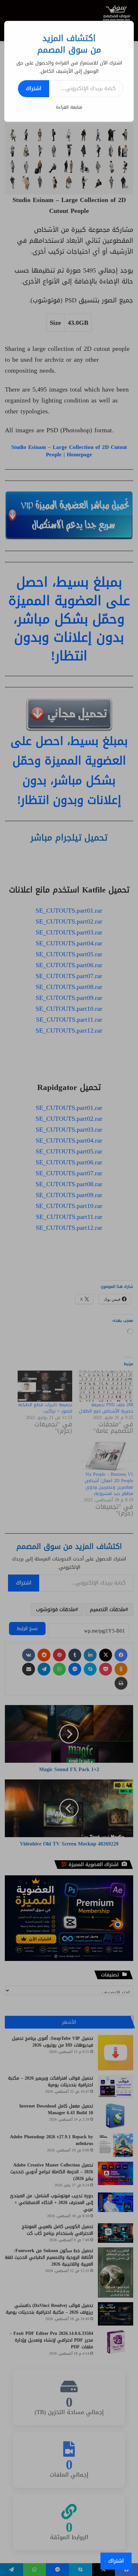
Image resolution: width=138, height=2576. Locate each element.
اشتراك (34, 88)
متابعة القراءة (69, 107)
